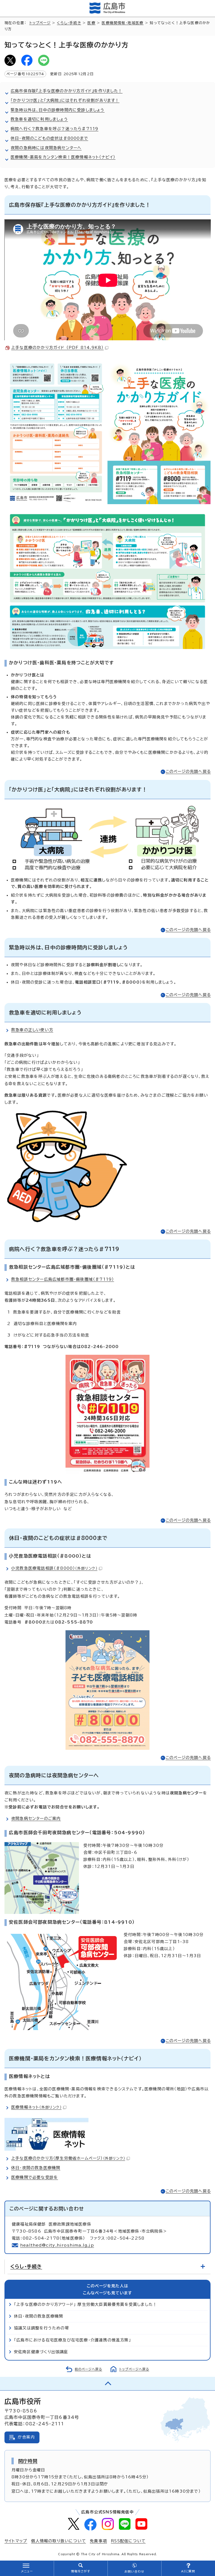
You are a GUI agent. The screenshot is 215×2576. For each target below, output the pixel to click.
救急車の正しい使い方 (32, 1030)
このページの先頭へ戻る (188, 772)
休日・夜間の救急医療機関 (36, 2168)
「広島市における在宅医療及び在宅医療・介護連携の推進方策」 (73, 2340)
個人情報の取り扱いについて (59, 2541)
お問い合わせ (134, 2572)
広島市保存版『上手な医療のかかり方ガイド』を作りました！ (67, 91)
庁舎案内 (26, 2437)
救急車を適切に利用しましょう (39, 119)
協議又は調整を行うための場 (42, 2328)
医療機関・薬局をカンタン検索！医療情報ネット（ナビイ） (63, 157)
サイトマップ (16, 2541)
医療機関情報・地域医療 (122, 23)
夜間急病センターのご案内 (36, 1819)
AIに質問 (188, 2571)
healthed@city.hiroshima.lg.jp (57, 2245)
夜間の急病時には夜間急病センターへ (46, 148)
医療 (91, 23)
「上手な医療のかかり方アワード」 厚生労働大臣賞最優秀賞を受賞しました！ (86, 2304)
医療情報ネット (36, 2107)
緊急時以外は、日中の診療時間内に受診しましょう (58, 110)
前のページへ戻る (88, 2369)
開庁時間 (28, 2461)
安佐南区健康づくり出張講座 (41, 2352)
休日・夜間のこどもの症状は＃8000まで (49, 138)
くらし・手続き (69, 23)
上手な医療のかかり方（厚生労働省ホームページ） (68, 2158)
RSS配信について (128, 2541)
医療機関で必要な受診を (35, 2177)
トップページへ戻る (134, 2369)
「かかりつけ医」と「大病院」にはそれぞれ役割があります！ (65, 100)
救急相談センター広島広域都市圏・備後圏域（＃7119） (63, 1279)
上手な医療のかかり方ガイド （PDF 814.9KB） (57, 348)
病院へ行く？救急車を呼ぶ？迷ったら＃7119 (54, 129)
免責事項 (98, 2541)
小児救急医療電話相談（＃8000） (54, 1568)
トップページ (40, 23)
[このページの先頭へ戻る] (107, 2384)
